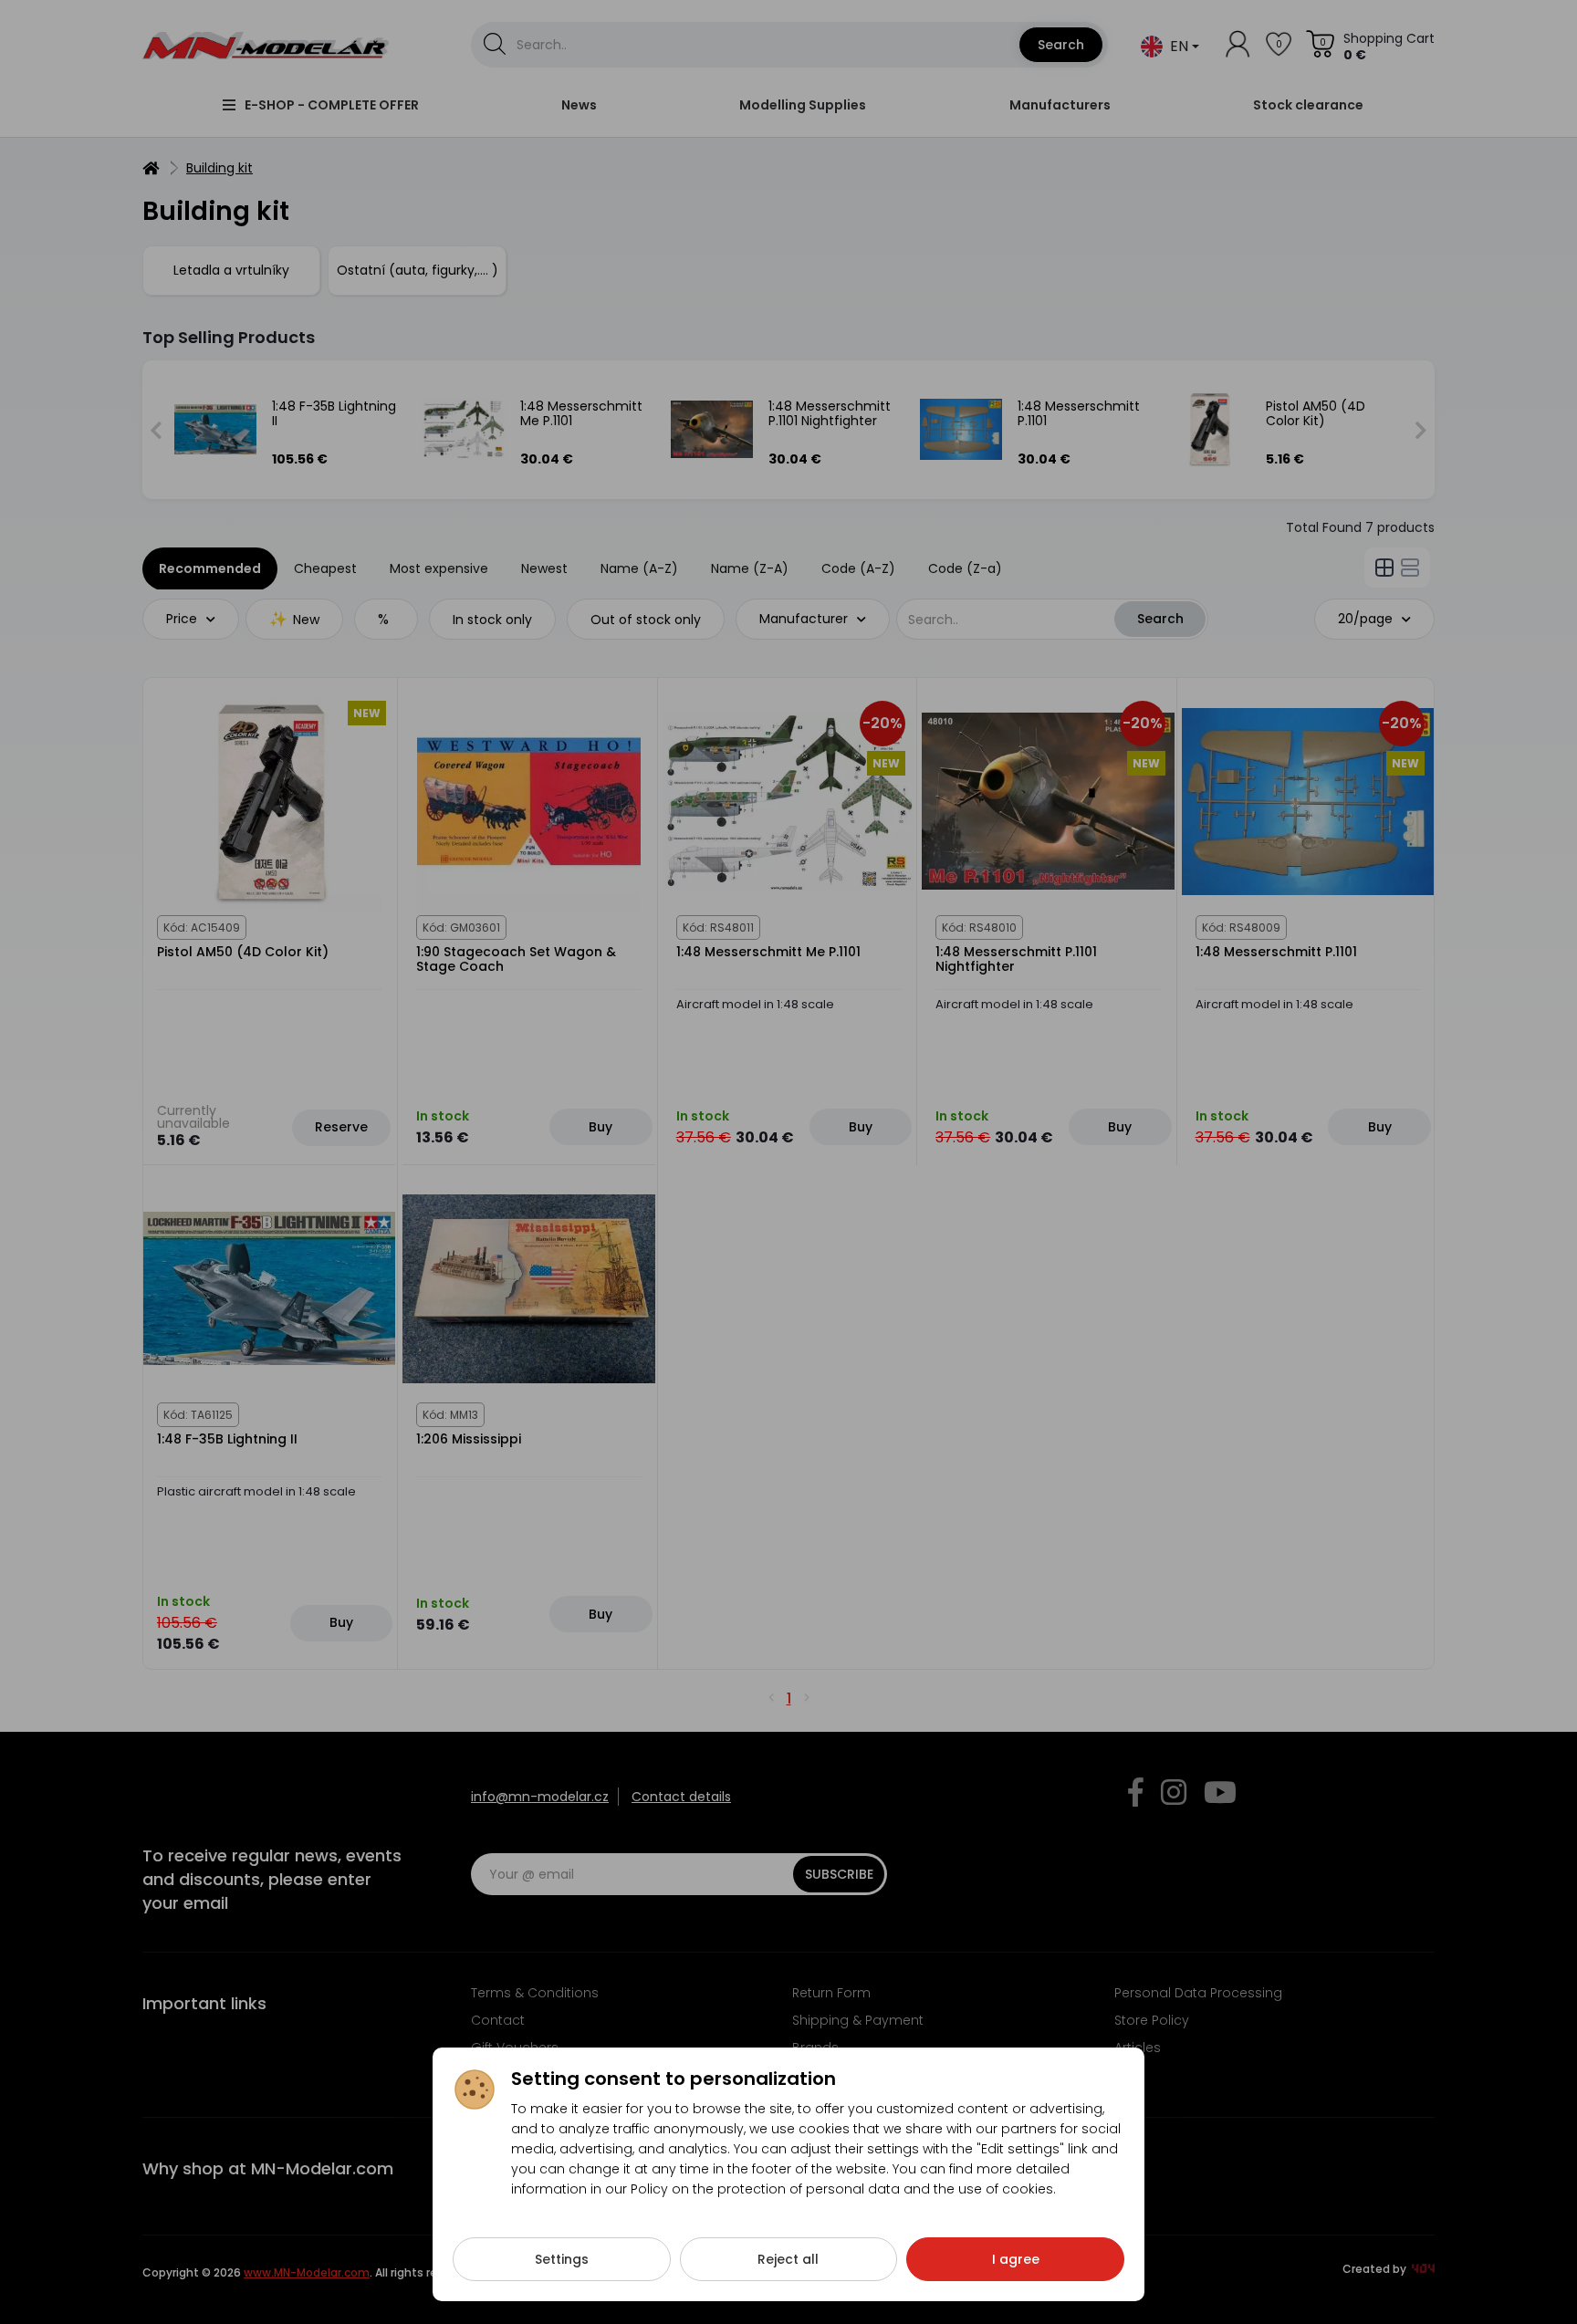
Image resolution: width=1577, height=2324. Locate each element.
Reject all (788, 2259)
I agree (1016, 2259)
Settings (562, 2259)
